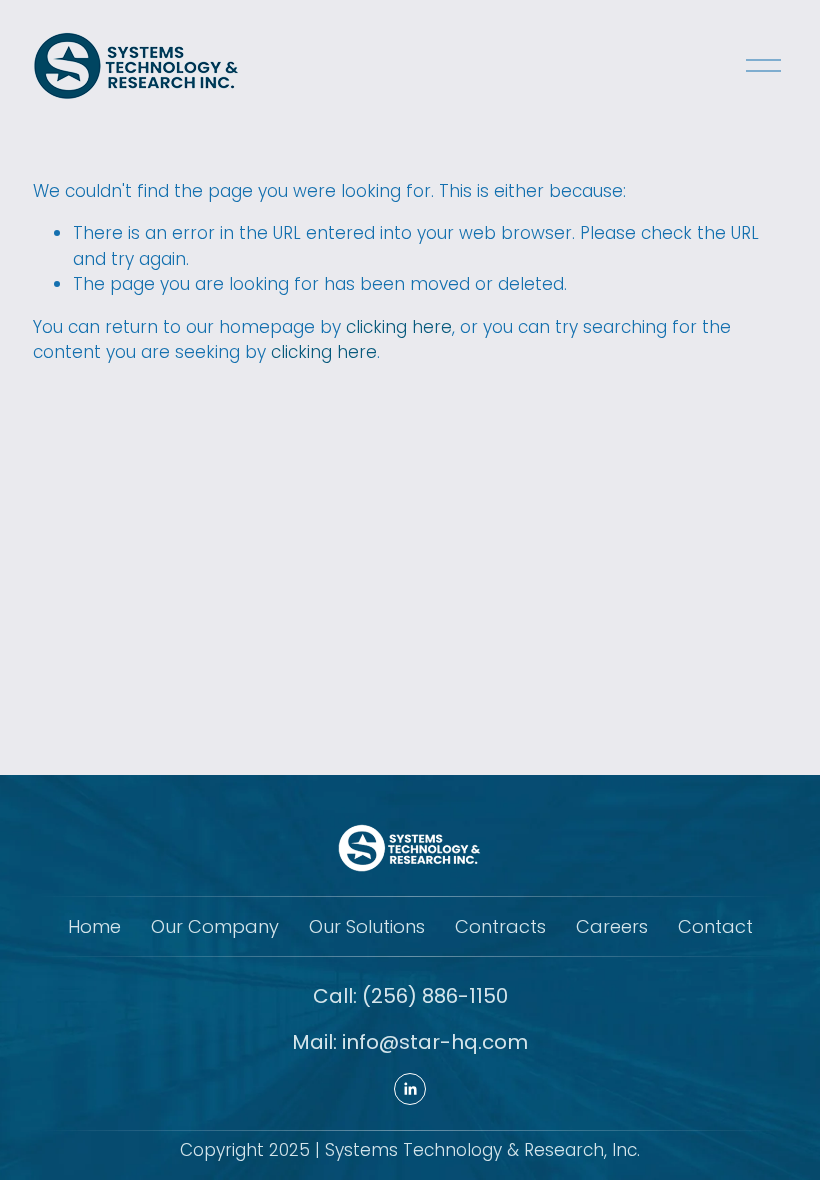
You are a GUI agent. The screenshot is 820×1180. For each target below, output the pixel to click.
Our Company (215, 927)
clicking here (399, 327)
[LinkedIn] (410, 1089)
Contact (715, 927)
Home (94, 927)
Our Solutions (367, 927)
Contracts (500, 927)
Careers (612, 927)
